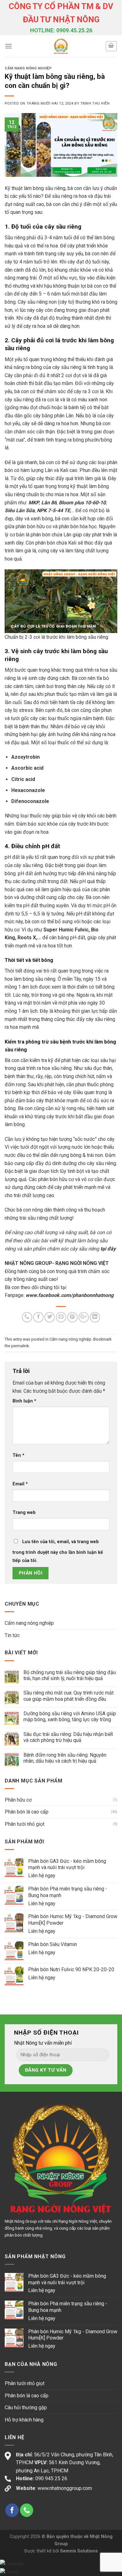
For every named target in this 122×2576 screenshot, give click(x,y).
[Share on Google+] (84, 1317)
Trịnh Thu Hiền (95, 103)
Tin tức (12, 1635)
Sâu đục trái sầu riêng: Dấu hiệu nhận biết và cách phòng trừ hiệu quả (68, 1737)
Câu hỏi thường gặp (26, 2408)
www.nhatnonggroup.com (65, 2488)
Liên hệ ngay (42, 1876)
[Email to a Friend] (61, 1317)
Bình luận (24, 1401)
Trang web (24, 1513)
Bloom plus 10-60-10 (82, 503)
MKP (34, 503)
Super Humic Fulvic (66, 930)
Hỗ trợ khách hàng (24, 2420)
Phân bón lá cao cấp (27, 1812)
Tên (18, 1455)
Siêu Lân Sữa (20, 510)
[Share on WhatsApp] (27, 1317)
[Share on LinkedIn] (95, 1317)
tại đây (108, 1249)
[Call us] (27, 2510)
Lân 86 (49, 503)
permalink (20, 1346)
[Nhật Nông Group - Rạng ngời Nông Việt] (61, 46)
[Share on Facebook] (38, 1317)
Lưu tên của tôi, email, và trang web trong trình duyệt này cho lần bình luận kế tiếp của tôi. (58, 1551)
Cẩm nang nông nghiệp (28, 68)
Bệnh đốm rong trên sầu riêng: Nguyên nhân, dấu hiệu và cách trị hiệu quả (65, 1758)
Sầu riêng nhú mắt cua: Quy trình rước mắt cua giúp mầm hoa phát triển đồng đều (69, 1696)
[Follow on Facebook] (12, 2510)
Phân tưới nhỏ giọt (25, 1824)
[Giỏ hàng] (111, 46)
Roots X (27, 938)
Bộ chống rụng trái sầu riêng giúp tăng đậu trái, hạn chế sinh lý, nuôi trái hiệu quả (70, 1675)
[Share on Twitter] (50, 1317)
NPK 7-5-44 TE (53, 510)
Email (20, 1484)
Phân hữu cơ (18, 1800)
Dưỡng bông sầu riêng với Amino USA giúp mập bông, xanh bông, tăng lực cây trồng (70, 1716)
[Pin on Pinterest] (72, 1317)
